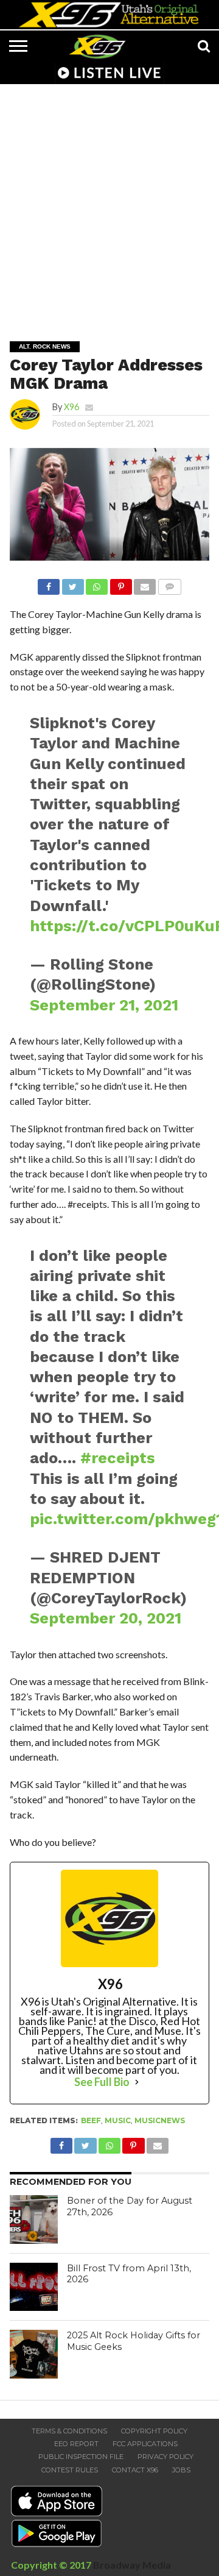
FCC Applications (145, 2444)
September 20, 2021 (106, 1618)
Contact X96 (135, 2470)
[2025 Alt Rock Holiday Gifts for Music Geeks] (34, 2354)
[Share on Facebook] (49, 584)
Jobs (181, 2470)
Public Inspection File (81, 2457)
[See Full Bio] (137, 2082)
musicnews (160, 2120)
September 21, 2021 (104, 1005)
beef (91, 2120)
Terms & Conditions (69, 2431)
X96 (71, 407)
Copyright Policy (154, 2431)
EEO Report (76, 2444)
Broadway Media (132, 2565)
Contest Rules (70, 2470)
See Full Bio (102, 2082)
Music (118, 2120)
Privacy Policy (165, 2457)
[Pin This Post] (120, 584)
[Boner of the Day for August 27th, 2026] (34, 2219)
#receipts (118, 1458)
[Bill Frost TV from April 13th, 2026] (34, 2287)
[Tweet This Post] (72, 584)
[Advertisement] (109, 204)
